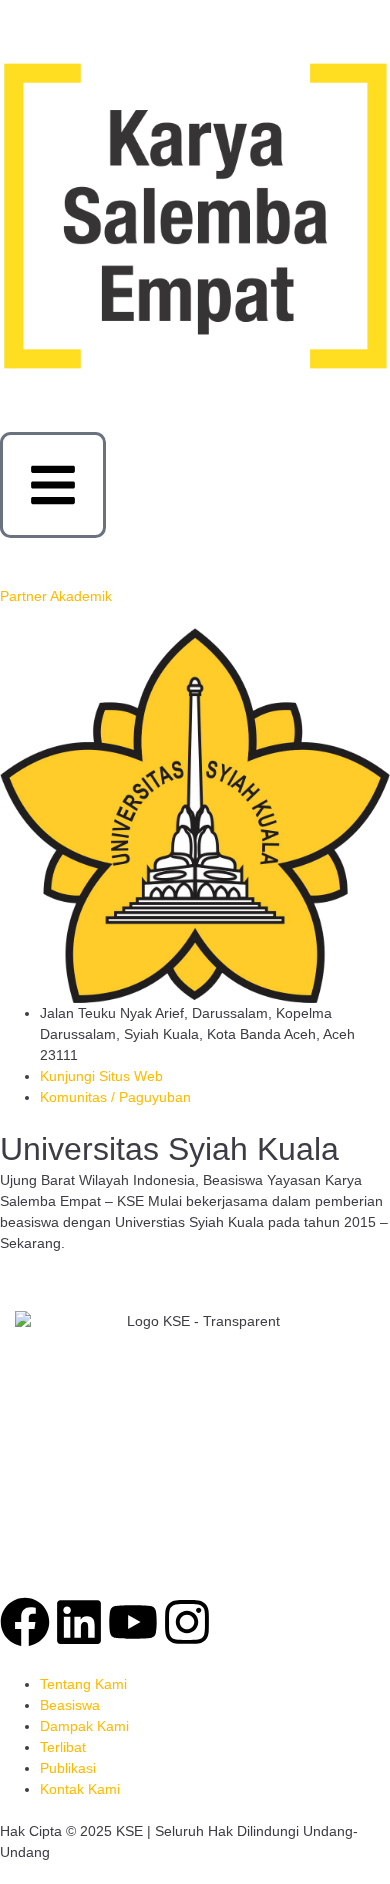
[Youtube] (133, 1622)
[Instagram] (187, 1622)
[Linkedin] (79, 1622)
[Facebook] (25, 1622)
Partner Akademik (56, 596)
